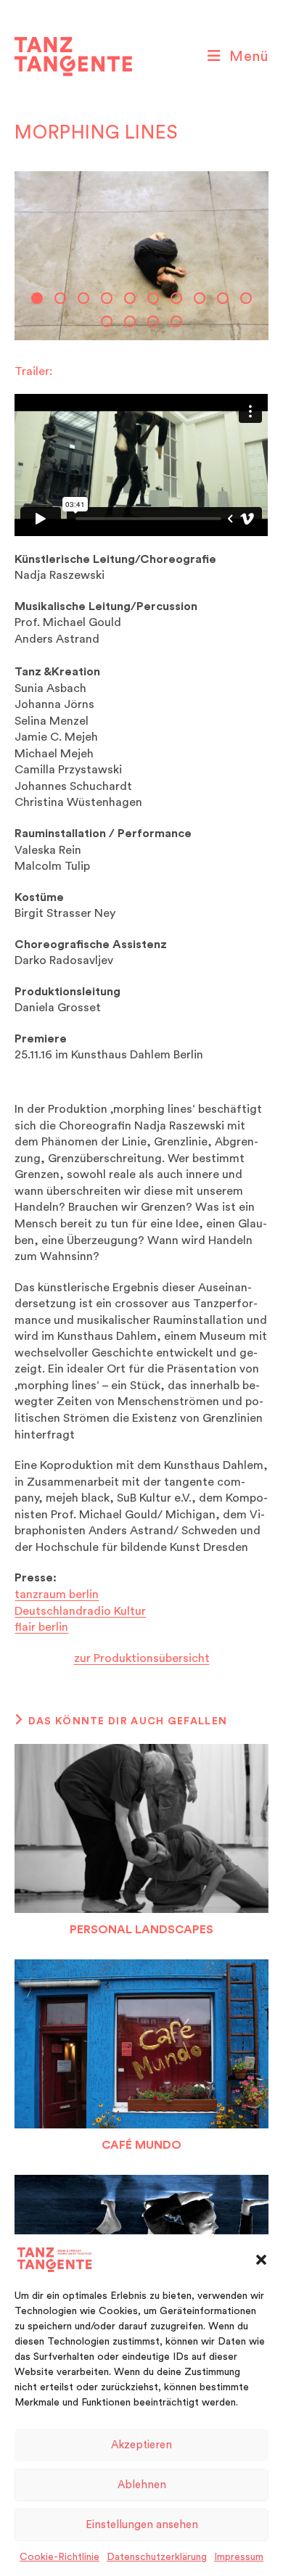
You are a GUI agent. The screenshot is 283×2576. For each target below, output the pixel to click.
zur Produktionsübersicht (142, 1658)
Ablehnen (142, 2485)
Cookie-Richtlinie (60, 2557)
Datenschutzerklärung (157, 2557)
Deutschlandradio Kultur (80, 1611)
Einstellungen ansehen (142, 2525)
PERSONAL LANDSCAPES (141, 1930)
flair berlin (41, 1627)
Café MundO (141, 2145)
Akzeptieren (141, 2445)
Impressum (239, 2557)
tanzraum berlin (57, 1594)
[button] (261, 2260)
